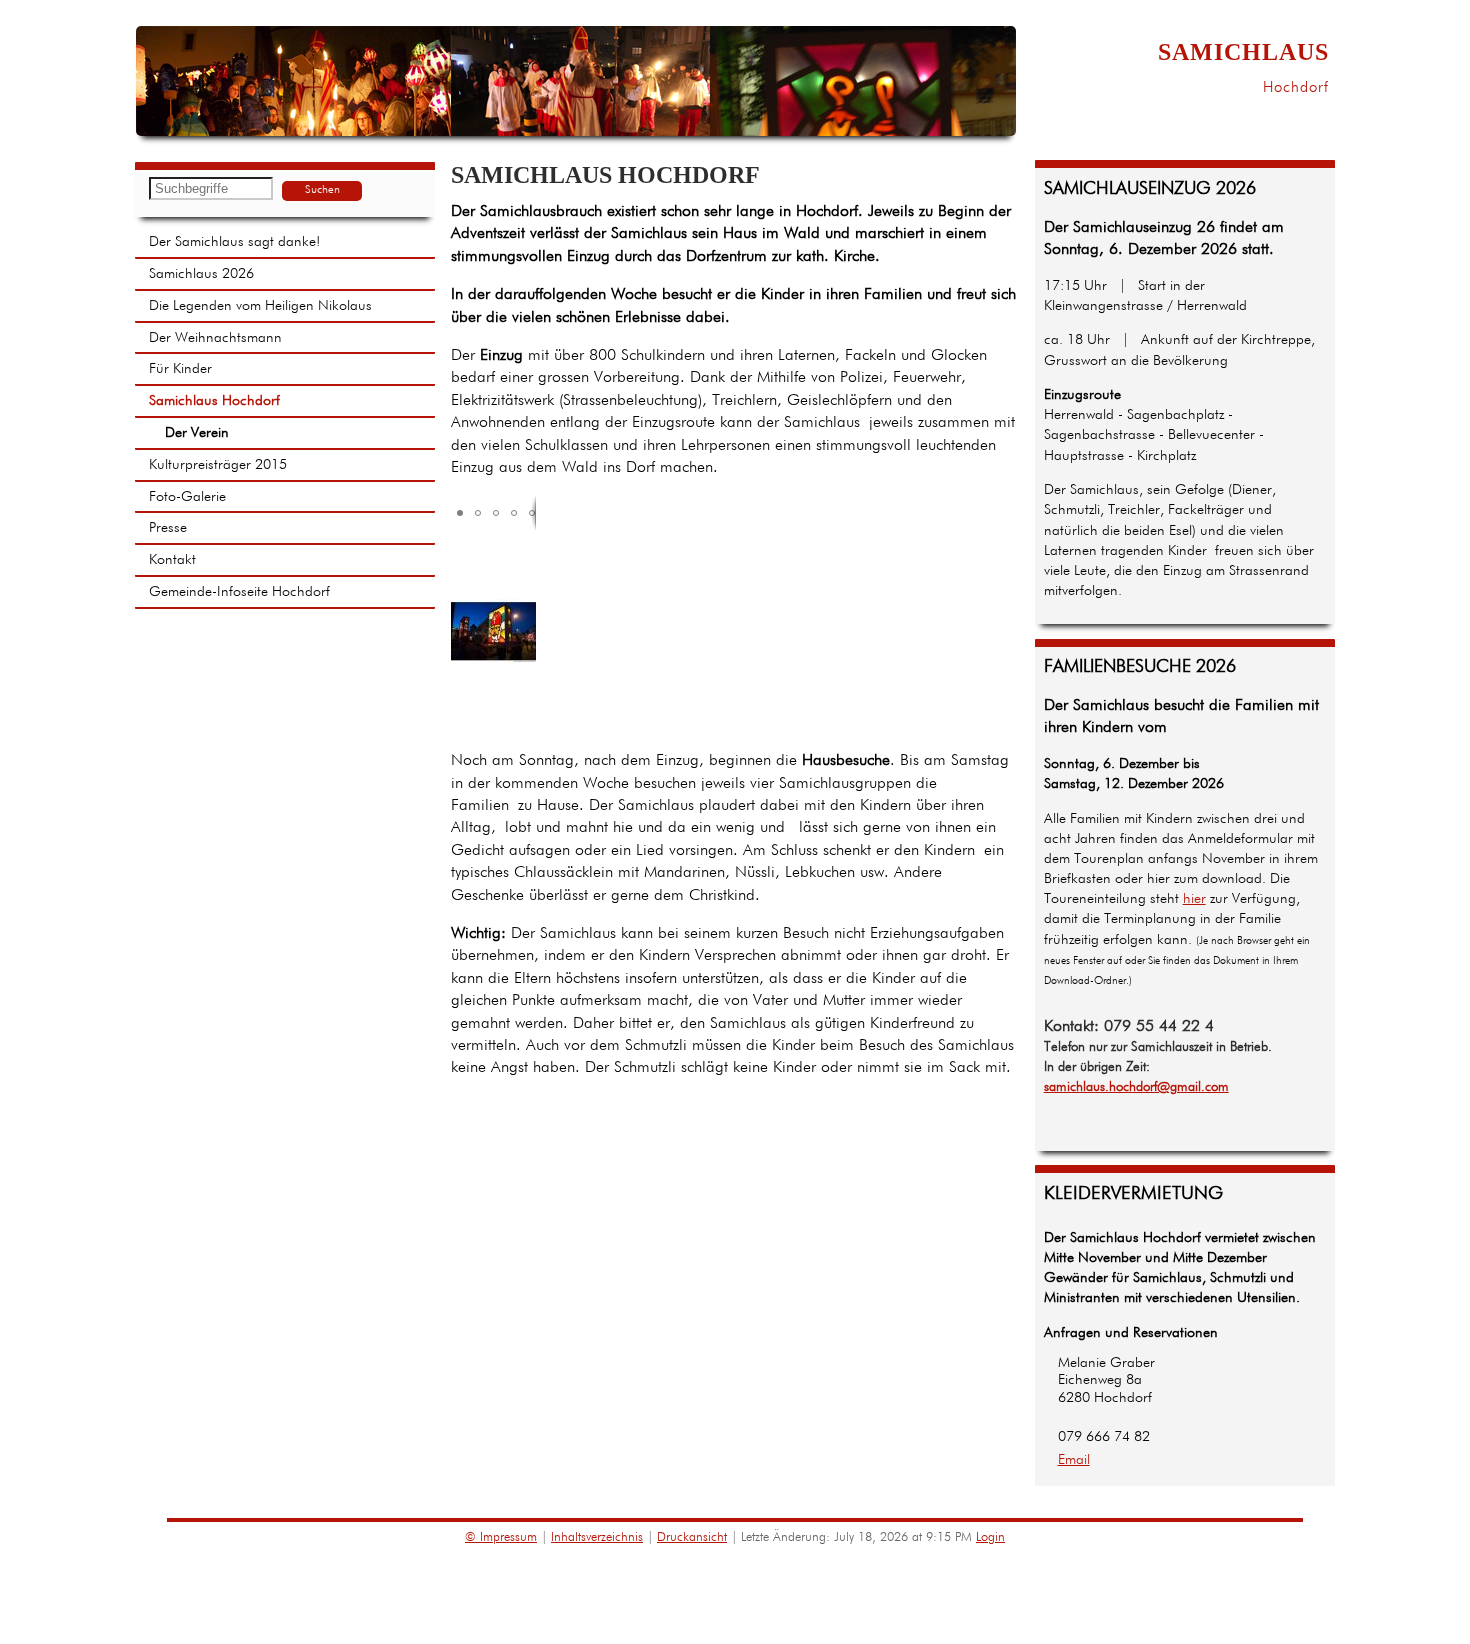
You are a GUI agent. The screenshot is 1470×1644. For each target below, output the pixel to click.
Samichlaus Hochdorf (214, 401)
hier (1194, 899)
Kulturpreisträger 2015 (218, 465)
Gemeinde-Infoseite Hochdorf (239, 592)
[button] (460, 513)
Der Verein (197, 433)
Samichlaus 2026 (201, 274)
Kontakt (172, 560)
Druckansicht (692, 1537)
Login (990, 1537)
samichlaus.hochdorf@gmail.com (1136, 1087)
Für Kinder (180, 369)
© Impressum (501, 1537)
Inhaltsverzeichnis (597, 1537)
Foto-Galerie (187, 497)
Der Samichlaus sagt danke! (234, 242)
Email (1074, 1460)
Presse (168, 528)
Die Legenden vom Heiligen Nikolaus (260, 306)
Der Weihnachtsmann (215, 338)
